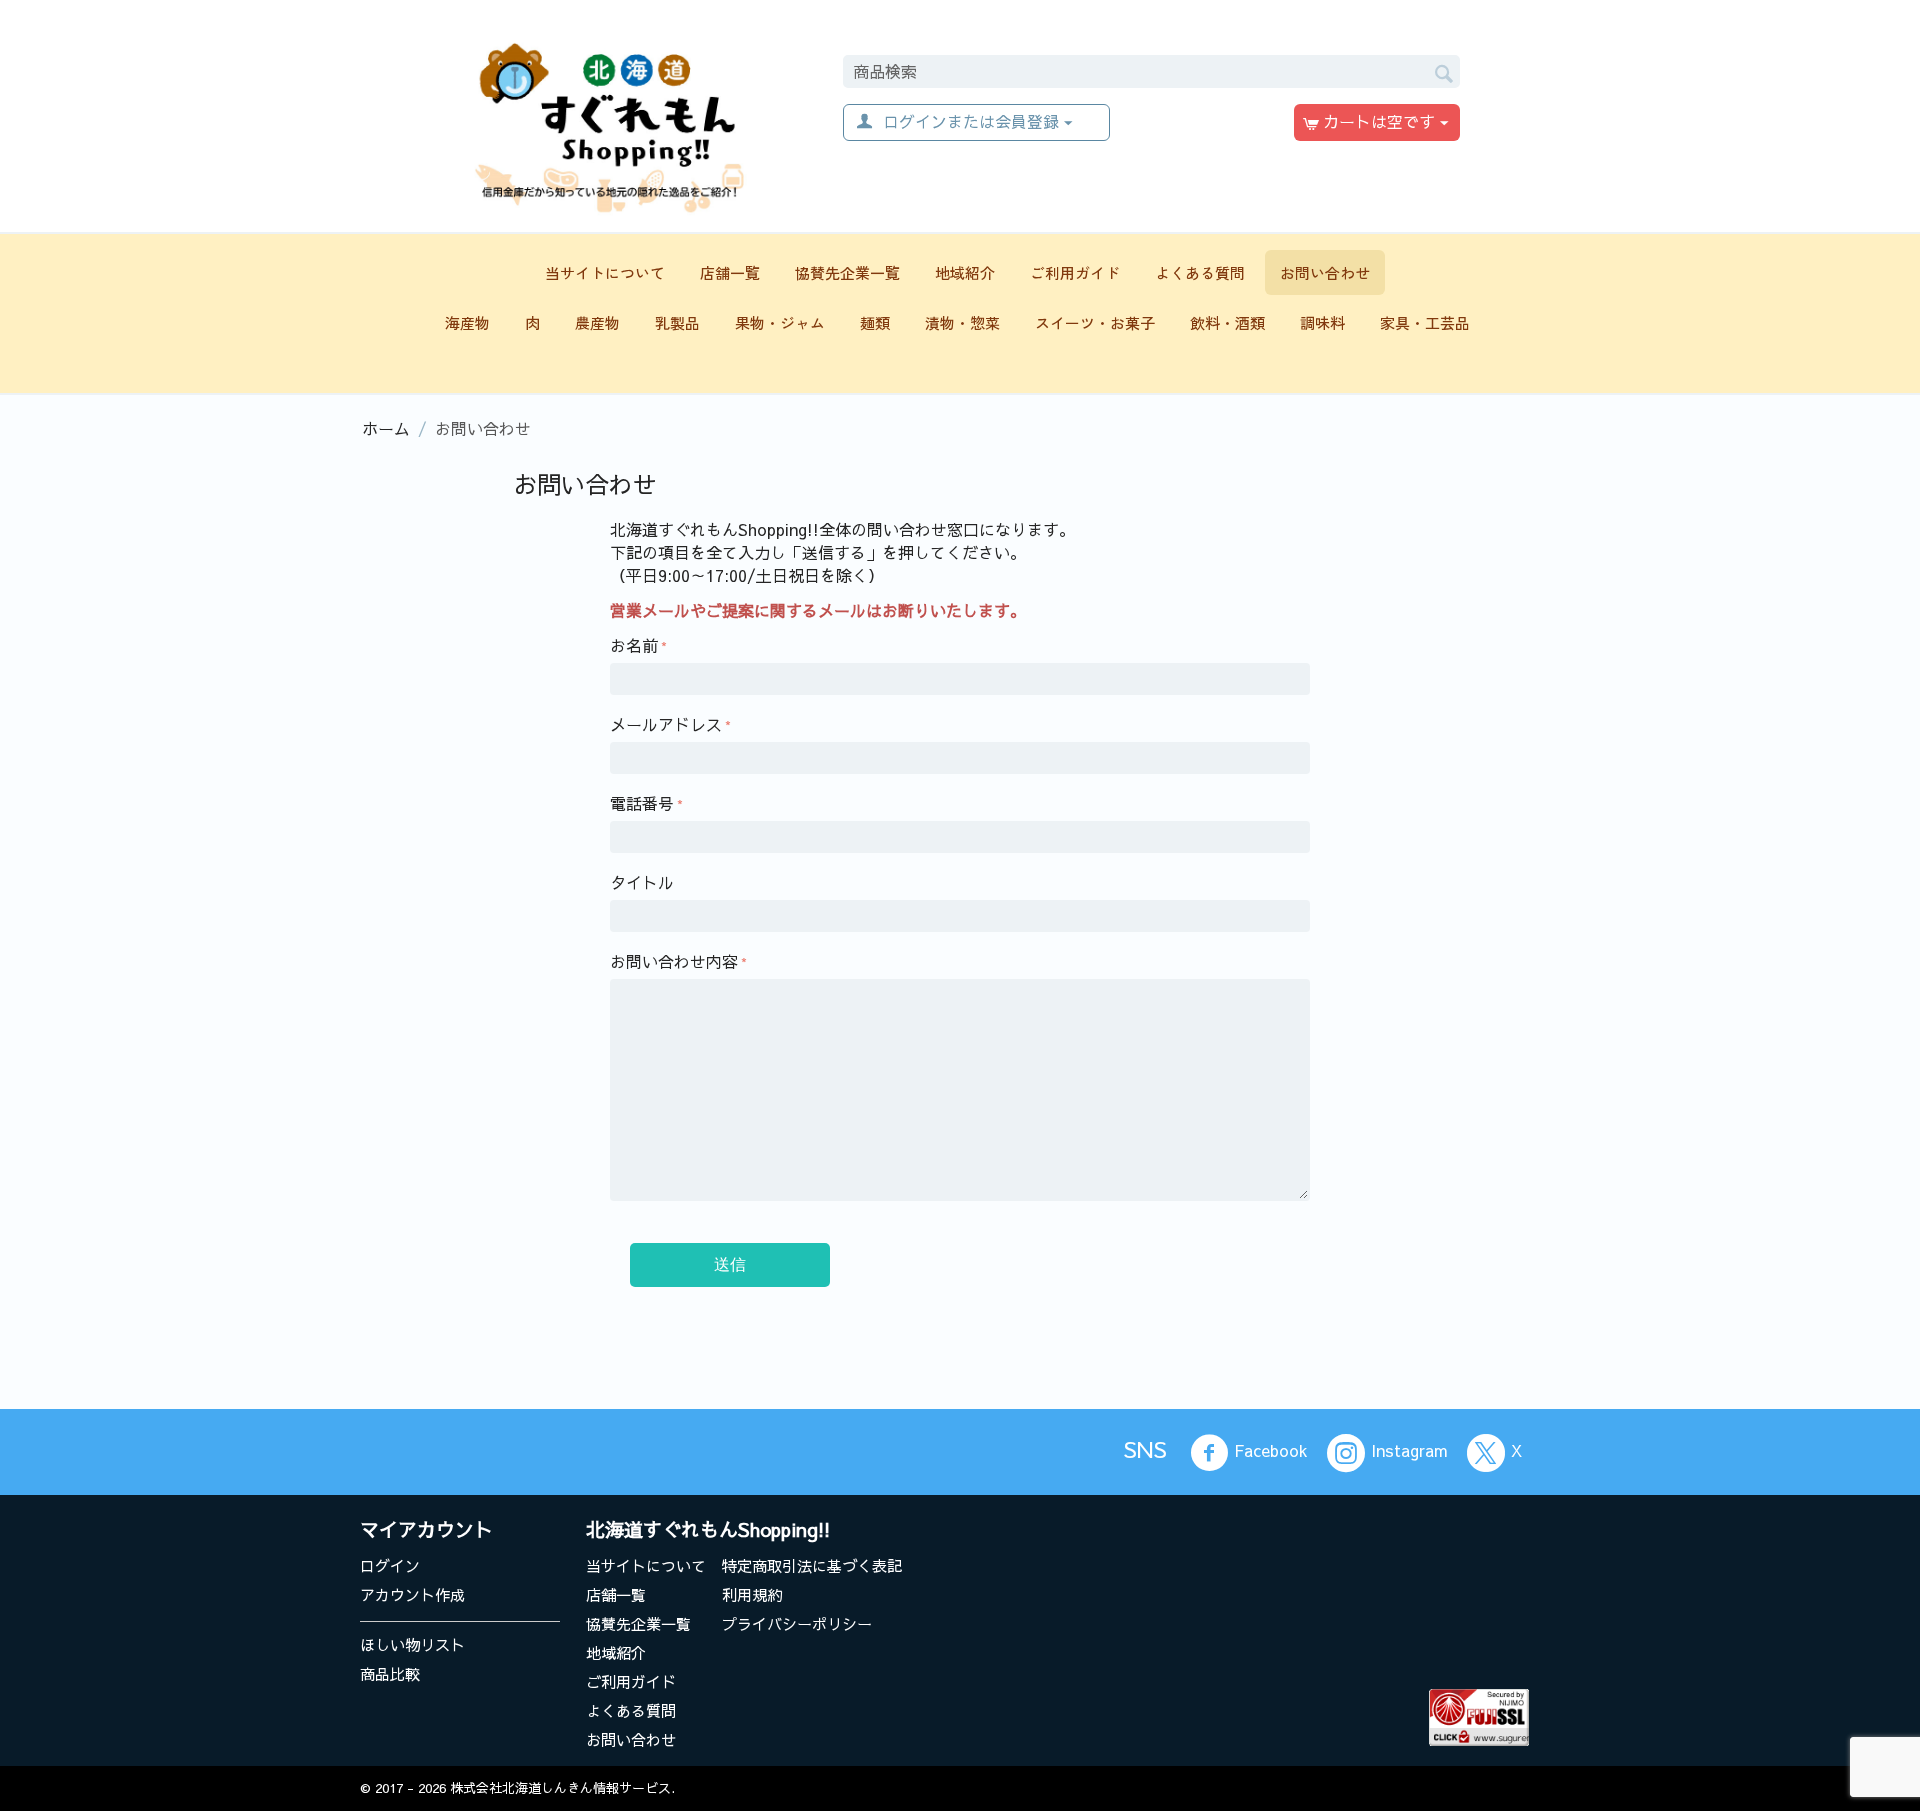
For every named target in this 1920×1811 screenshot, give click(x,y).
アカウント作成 (412, 1594)
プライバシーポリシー (797, 1623)
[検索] (1445, 70)
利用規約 (752, 1594)
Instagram (1409, 1451)
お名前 (634, 645)
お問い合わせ (1325, 272)
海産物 (467, 322)
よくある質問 (1200, 272)
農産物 (597, 322)
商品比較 (390, 1673)
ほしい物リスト (412, 1644)
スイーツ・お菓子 (1095, 322)
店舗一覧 (730, 272)
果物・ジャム (780, 322)
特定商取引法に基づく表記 (812, 1565)
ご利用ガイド (1075, 272)
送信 (730, 1264)
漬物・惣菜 (962, 322)
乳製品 (677, 322)
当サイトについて (605, 272)
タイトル (642, 882)
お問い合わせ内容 (674, 961)
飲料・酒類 (1227, 322)
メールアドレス (666, 724)
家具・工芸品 (1425, 322)
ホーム (386, 428)
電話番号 (642, 803)
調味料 (1322, 322)
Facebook (1271, 1451)
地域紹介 (965, 272)
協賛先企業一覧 (847, 272)
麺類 (875, 322)
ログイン (390, 1565)
